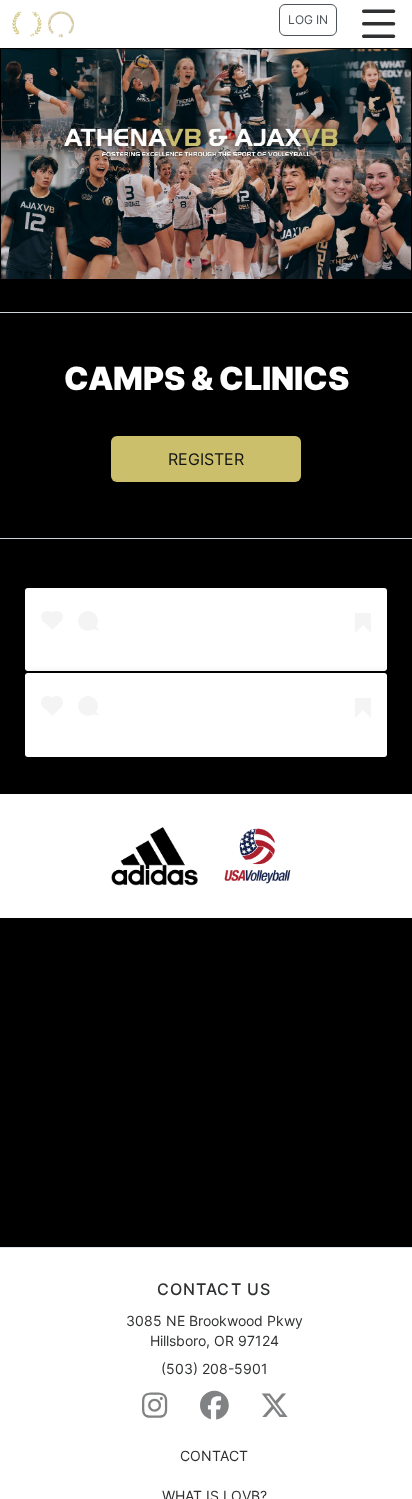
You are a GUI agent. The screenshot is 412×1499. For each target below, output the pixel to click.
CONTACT (214, 1455)
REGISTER (206, 459)
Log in (308, 19)
